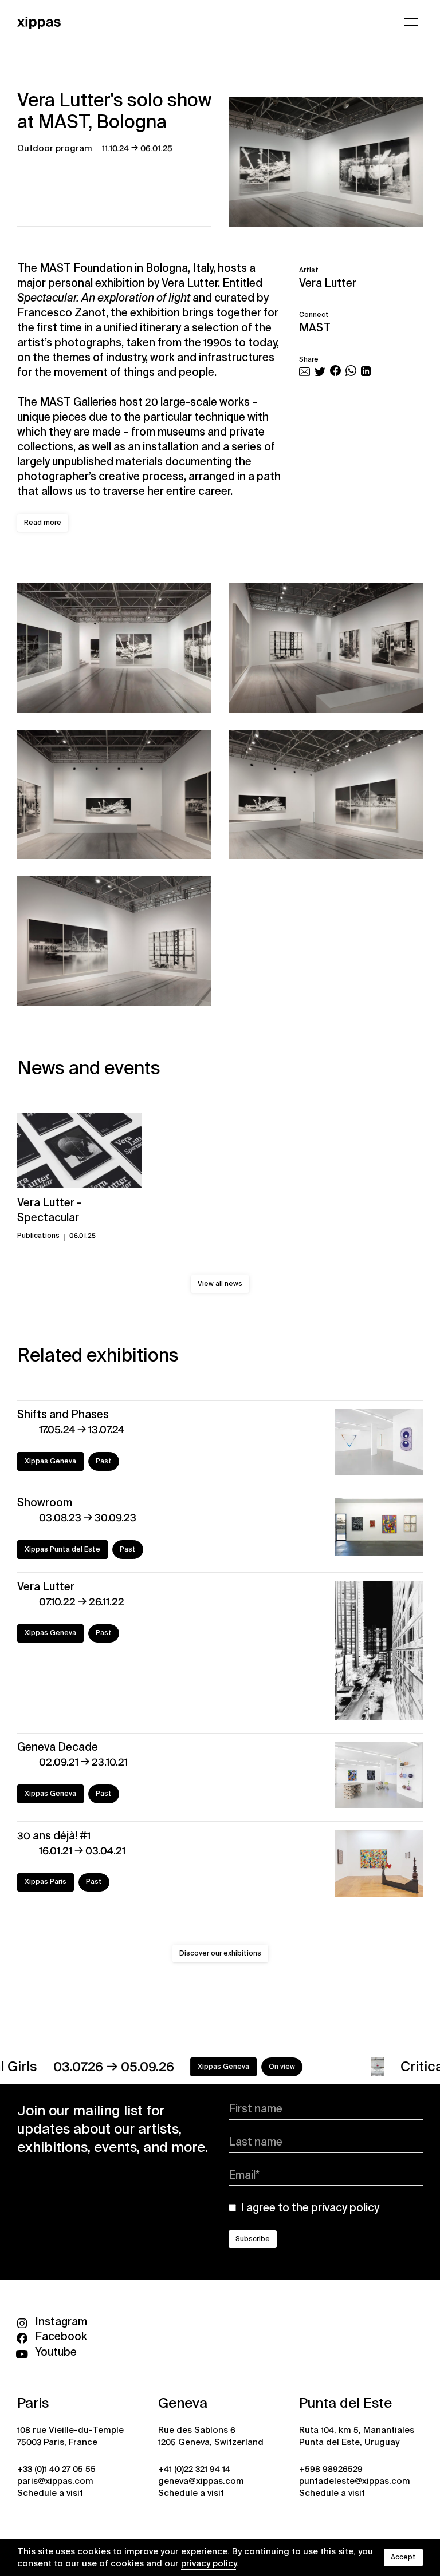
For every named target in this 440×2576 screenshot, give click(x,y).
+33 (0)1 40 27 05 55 (56, 2469)
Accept (403, 2557)
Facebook (61, 2336)
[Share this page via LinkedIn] (366, 372)
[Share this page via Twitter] (320, 372)
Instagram (61, 2322)
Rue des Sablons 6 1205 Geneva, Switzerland (211, 2436)
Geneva (183, 2403)
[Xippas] (39, 21)
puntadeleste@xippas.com (355, 2481)
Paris (33, 2403)
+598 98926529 (331, 2469)
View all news (220, 1284)
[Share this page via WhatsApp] (351, 372)
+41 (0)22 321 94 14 (194, 2469)
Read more (43, 523)
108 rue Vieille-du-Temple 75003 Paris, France (70, 2436)
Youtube (56, 2352)
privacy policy (209, 2563)
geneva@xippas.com (201, 2481)
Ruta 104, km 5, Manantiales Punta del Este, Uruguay (357, 2436)
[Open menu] (411, 22)
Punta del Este (345, 2403)
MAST (315, 328)
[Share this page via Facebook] (335, 372)
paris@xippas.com (55, 2481)
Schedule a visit (50, 2493)
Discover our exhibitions (220, 1953)
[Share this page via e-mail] (305, 372)
